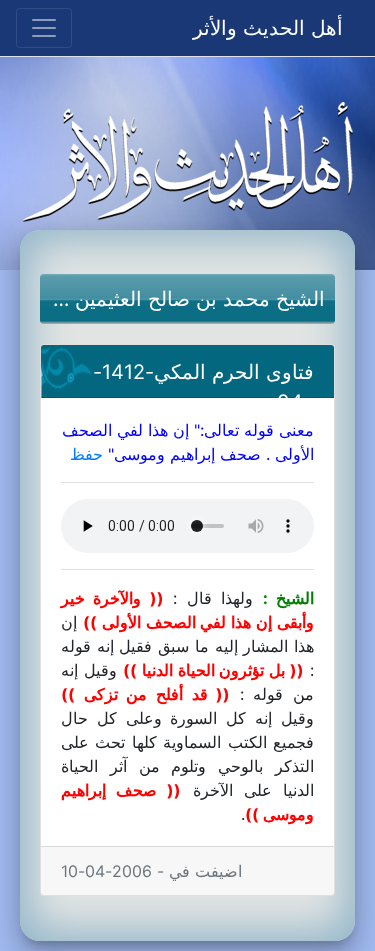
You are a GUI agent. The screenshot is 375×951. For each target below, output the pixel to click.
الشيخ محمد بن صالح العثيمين (200, 299)
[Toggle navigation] (44, 28)
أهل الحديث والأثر (268, 28)
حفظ (86, 454)
